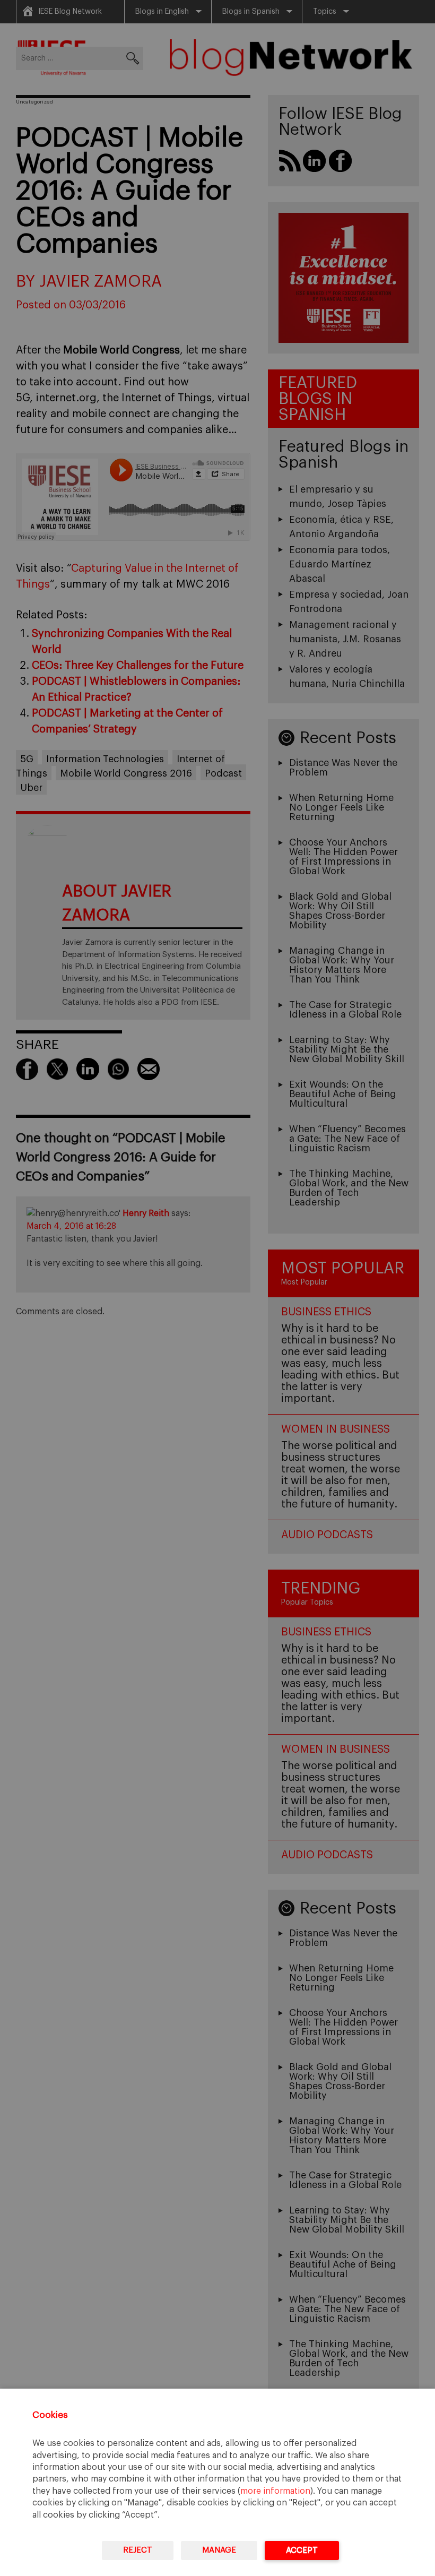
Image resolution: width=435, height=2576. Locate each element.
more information (275, 2491)
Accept (302, 2550)
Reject (138, 2550)
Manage (219, 2550)
